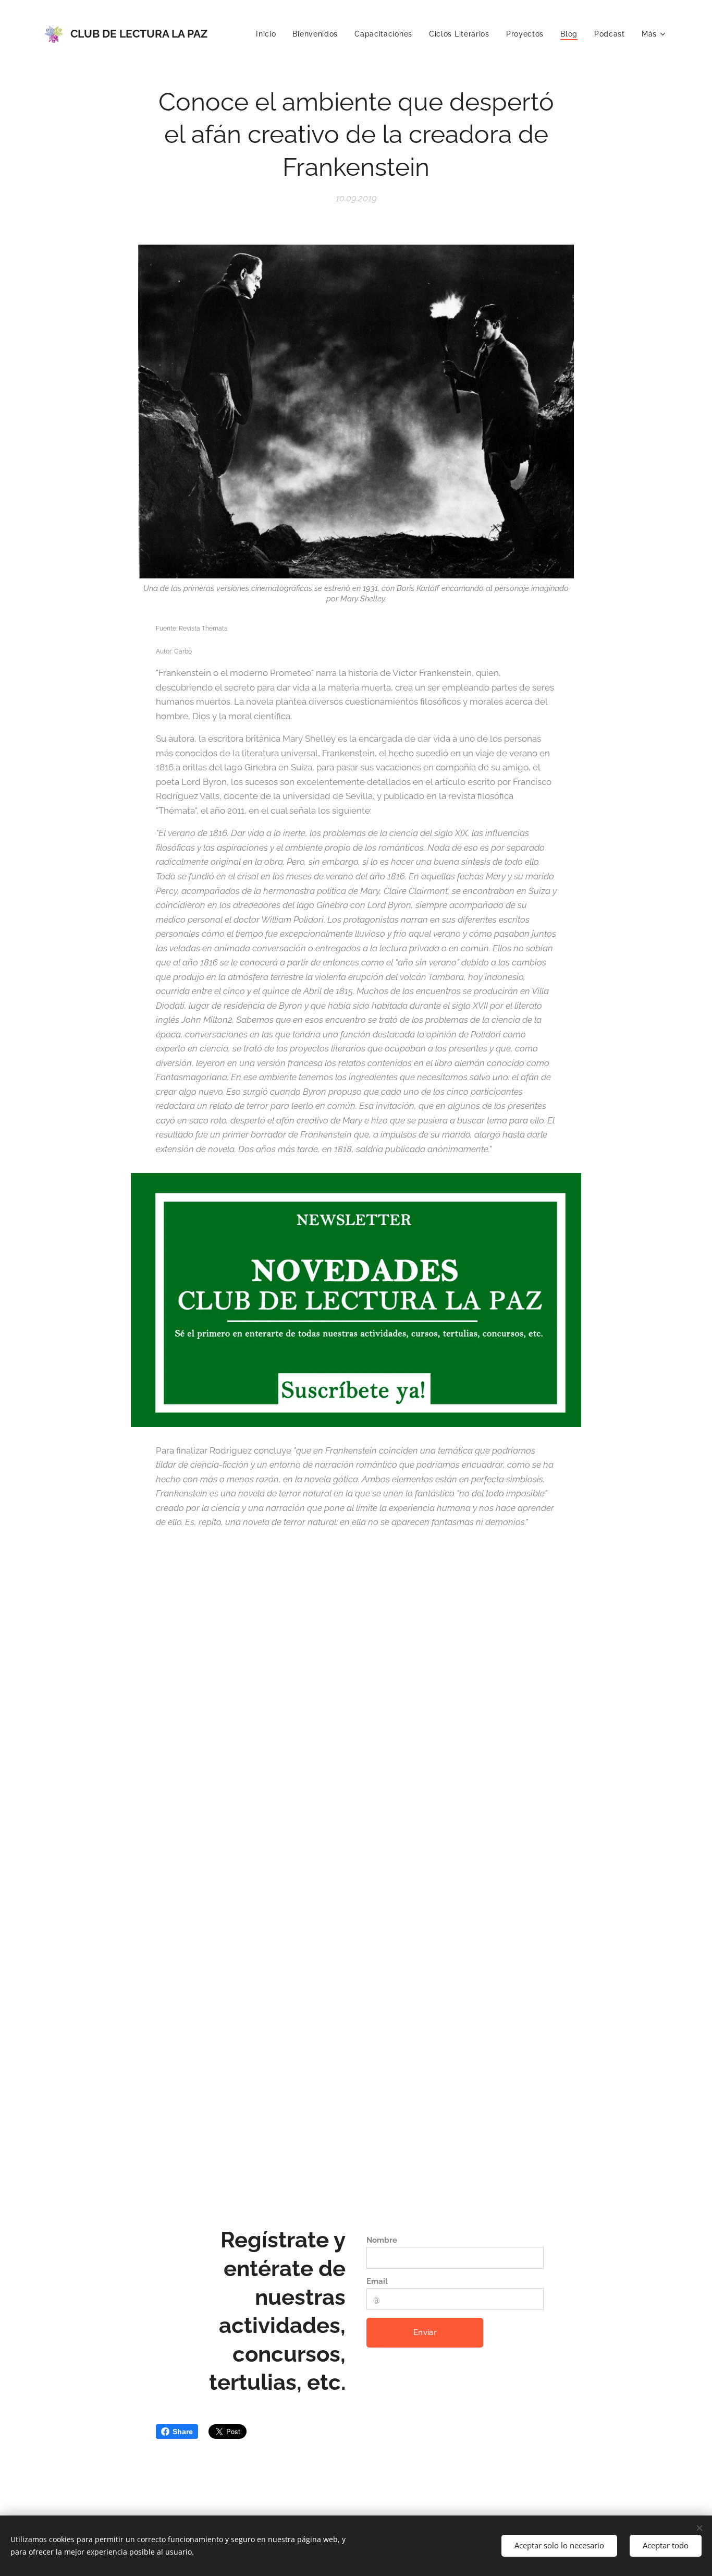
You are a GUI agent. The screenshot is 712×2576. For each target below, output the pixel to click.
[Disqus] (356, 1712)
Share (183, 2432)
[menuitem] (269, 34)
